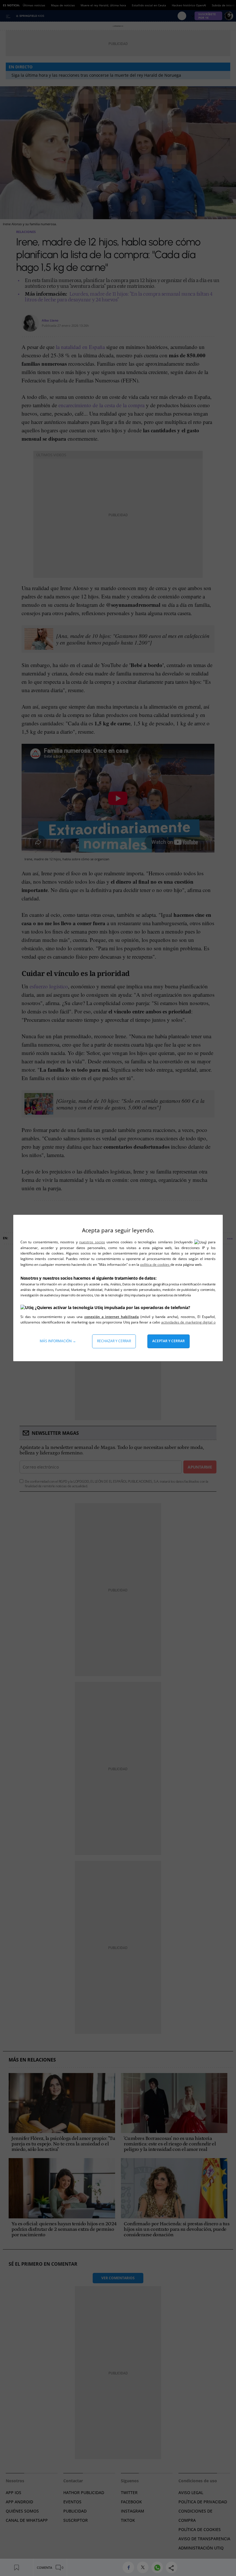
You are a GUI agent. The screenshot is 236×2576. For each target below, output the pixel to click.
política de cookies (155, 1264)
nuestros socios (92, 1242)
